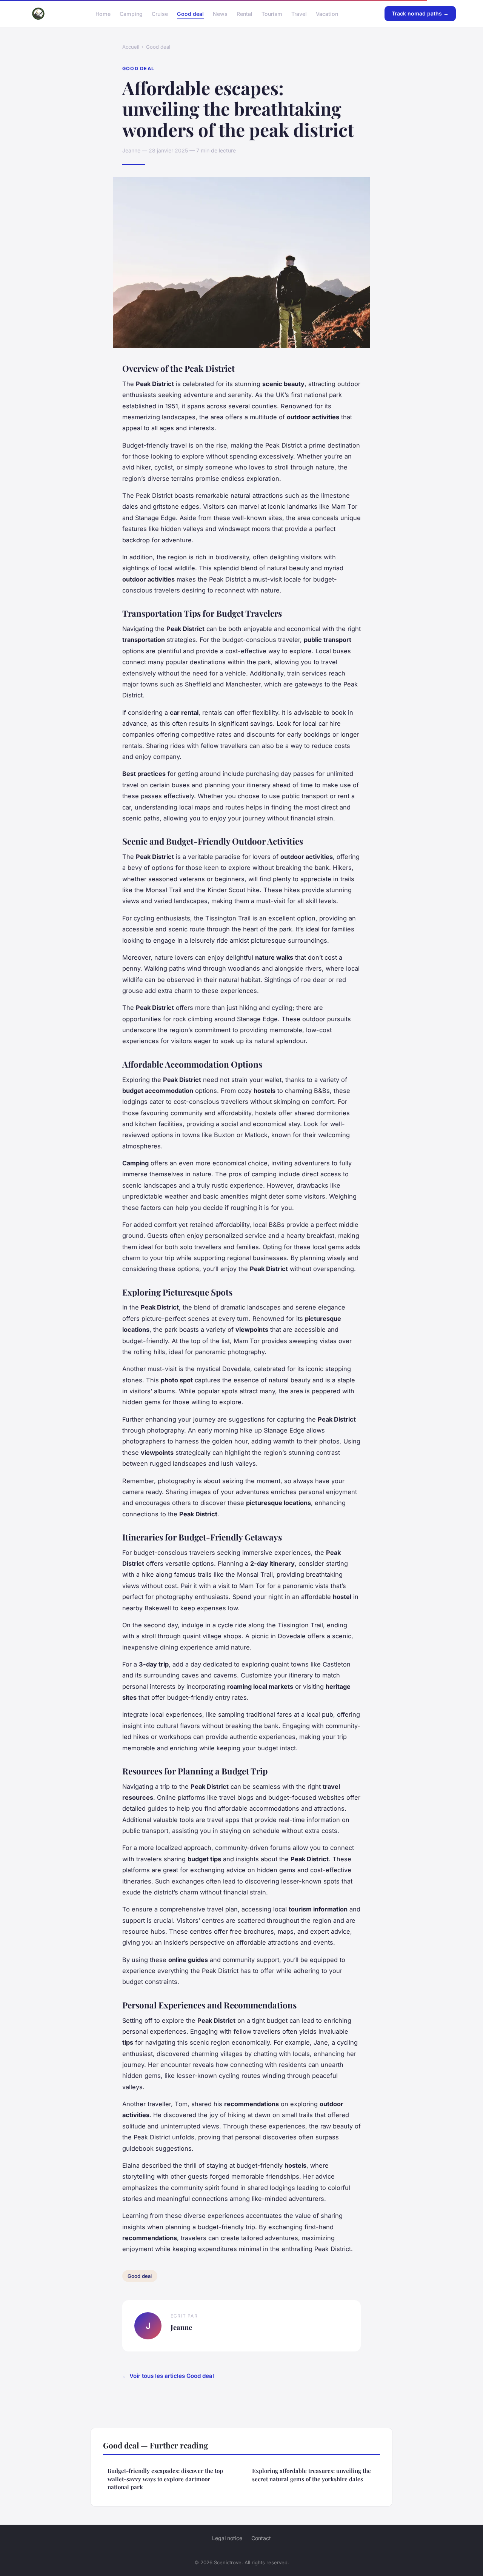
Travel (299, 13)
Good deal (190, 13)
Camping (131, 13)
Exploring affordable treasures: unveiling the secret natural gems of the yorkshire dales (311, 2475)
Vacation (327, 13)
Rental (245, 13)
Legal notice (227, 2538)
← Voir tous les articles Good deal (168, 2376)
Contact (261, 2538)
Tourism (272, 13)
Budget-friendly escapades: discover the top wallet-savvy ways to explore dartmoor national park (165, 2479)
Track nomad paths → (420, 13)
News (220, 13)
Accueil (131, 47)
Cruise (160, 13)
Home (103, 13)
